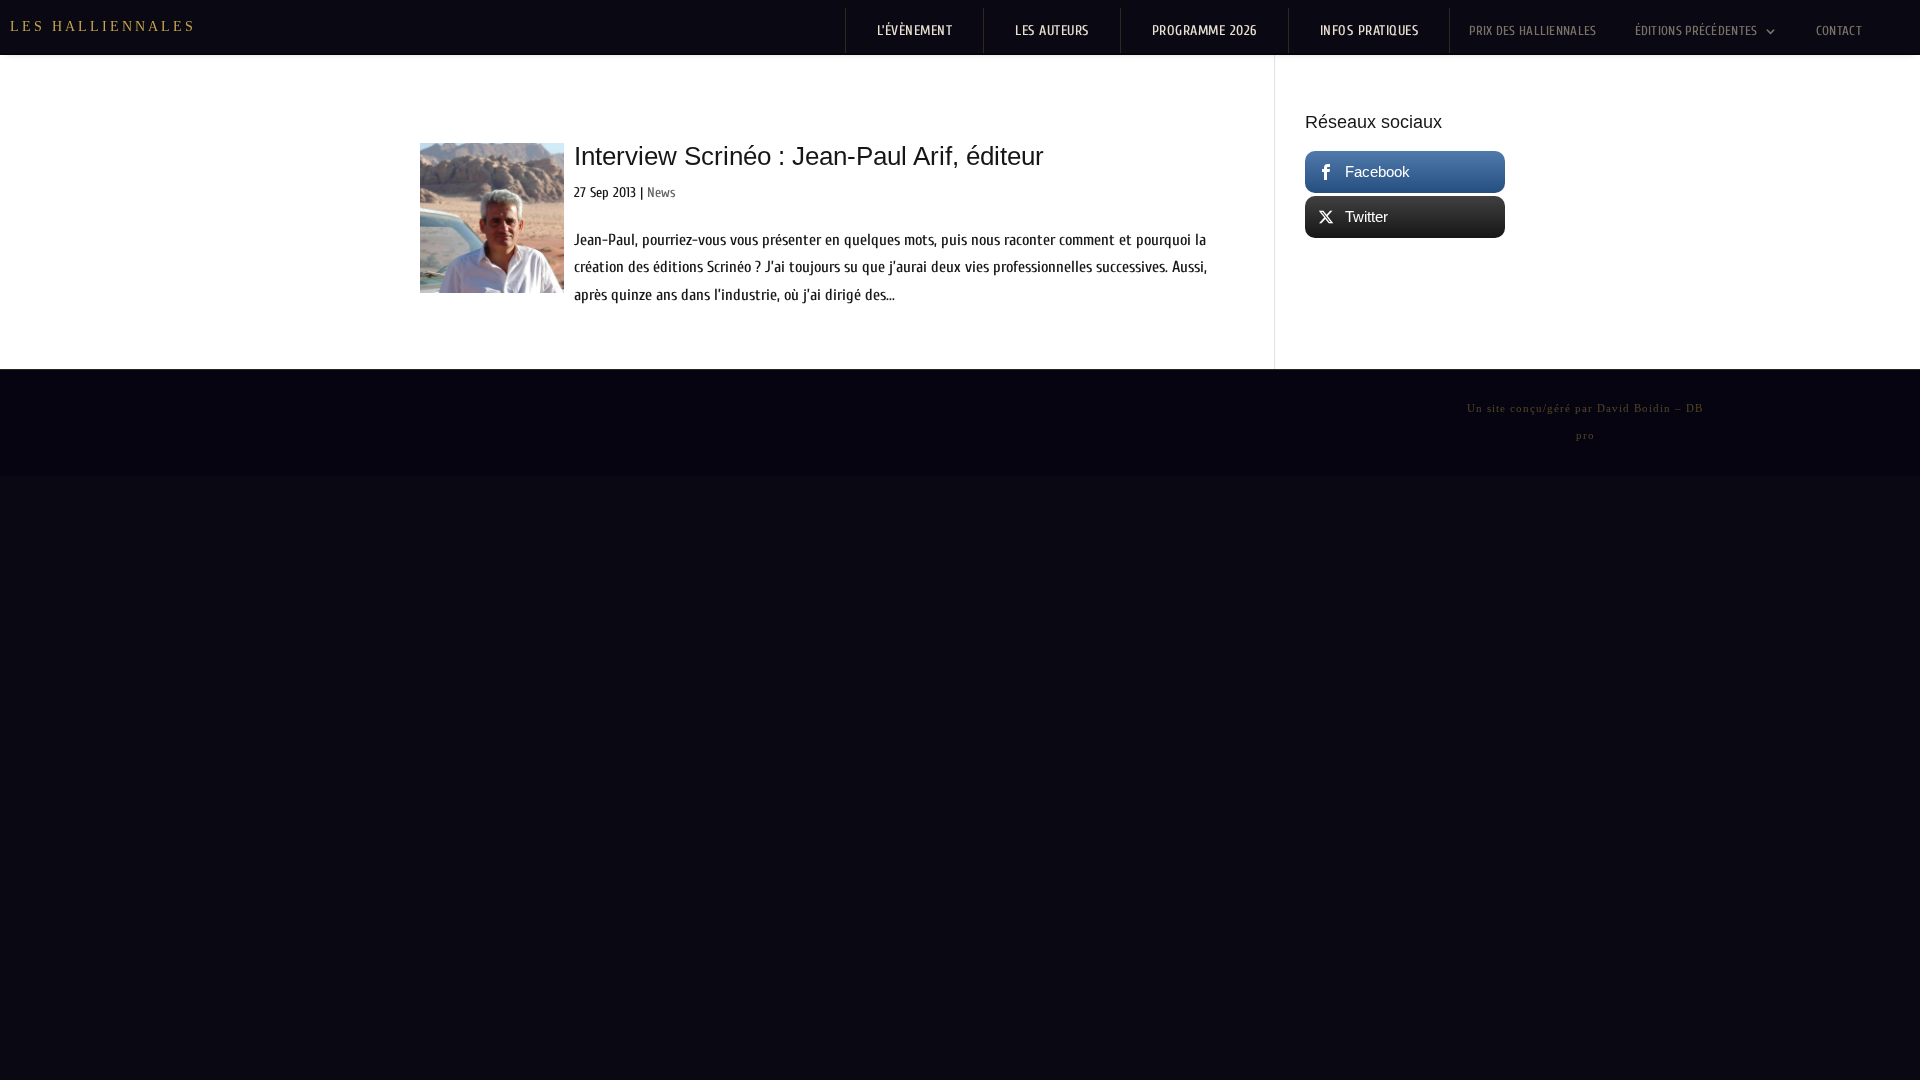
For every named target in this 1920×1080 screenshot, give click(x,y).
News (661, 192)
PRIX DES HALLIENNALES (1532, 30)
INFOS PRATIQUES (1369, 30)
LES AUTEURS (1052, 30)
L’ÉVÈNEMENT (915, 30)
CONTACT (1839, 30)
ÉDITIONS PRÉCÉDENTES (1696, 30)
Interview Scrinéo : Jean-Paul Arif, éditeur (809, 156)
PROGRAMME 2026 (1204, 30)
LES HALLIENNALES (103, 26)
